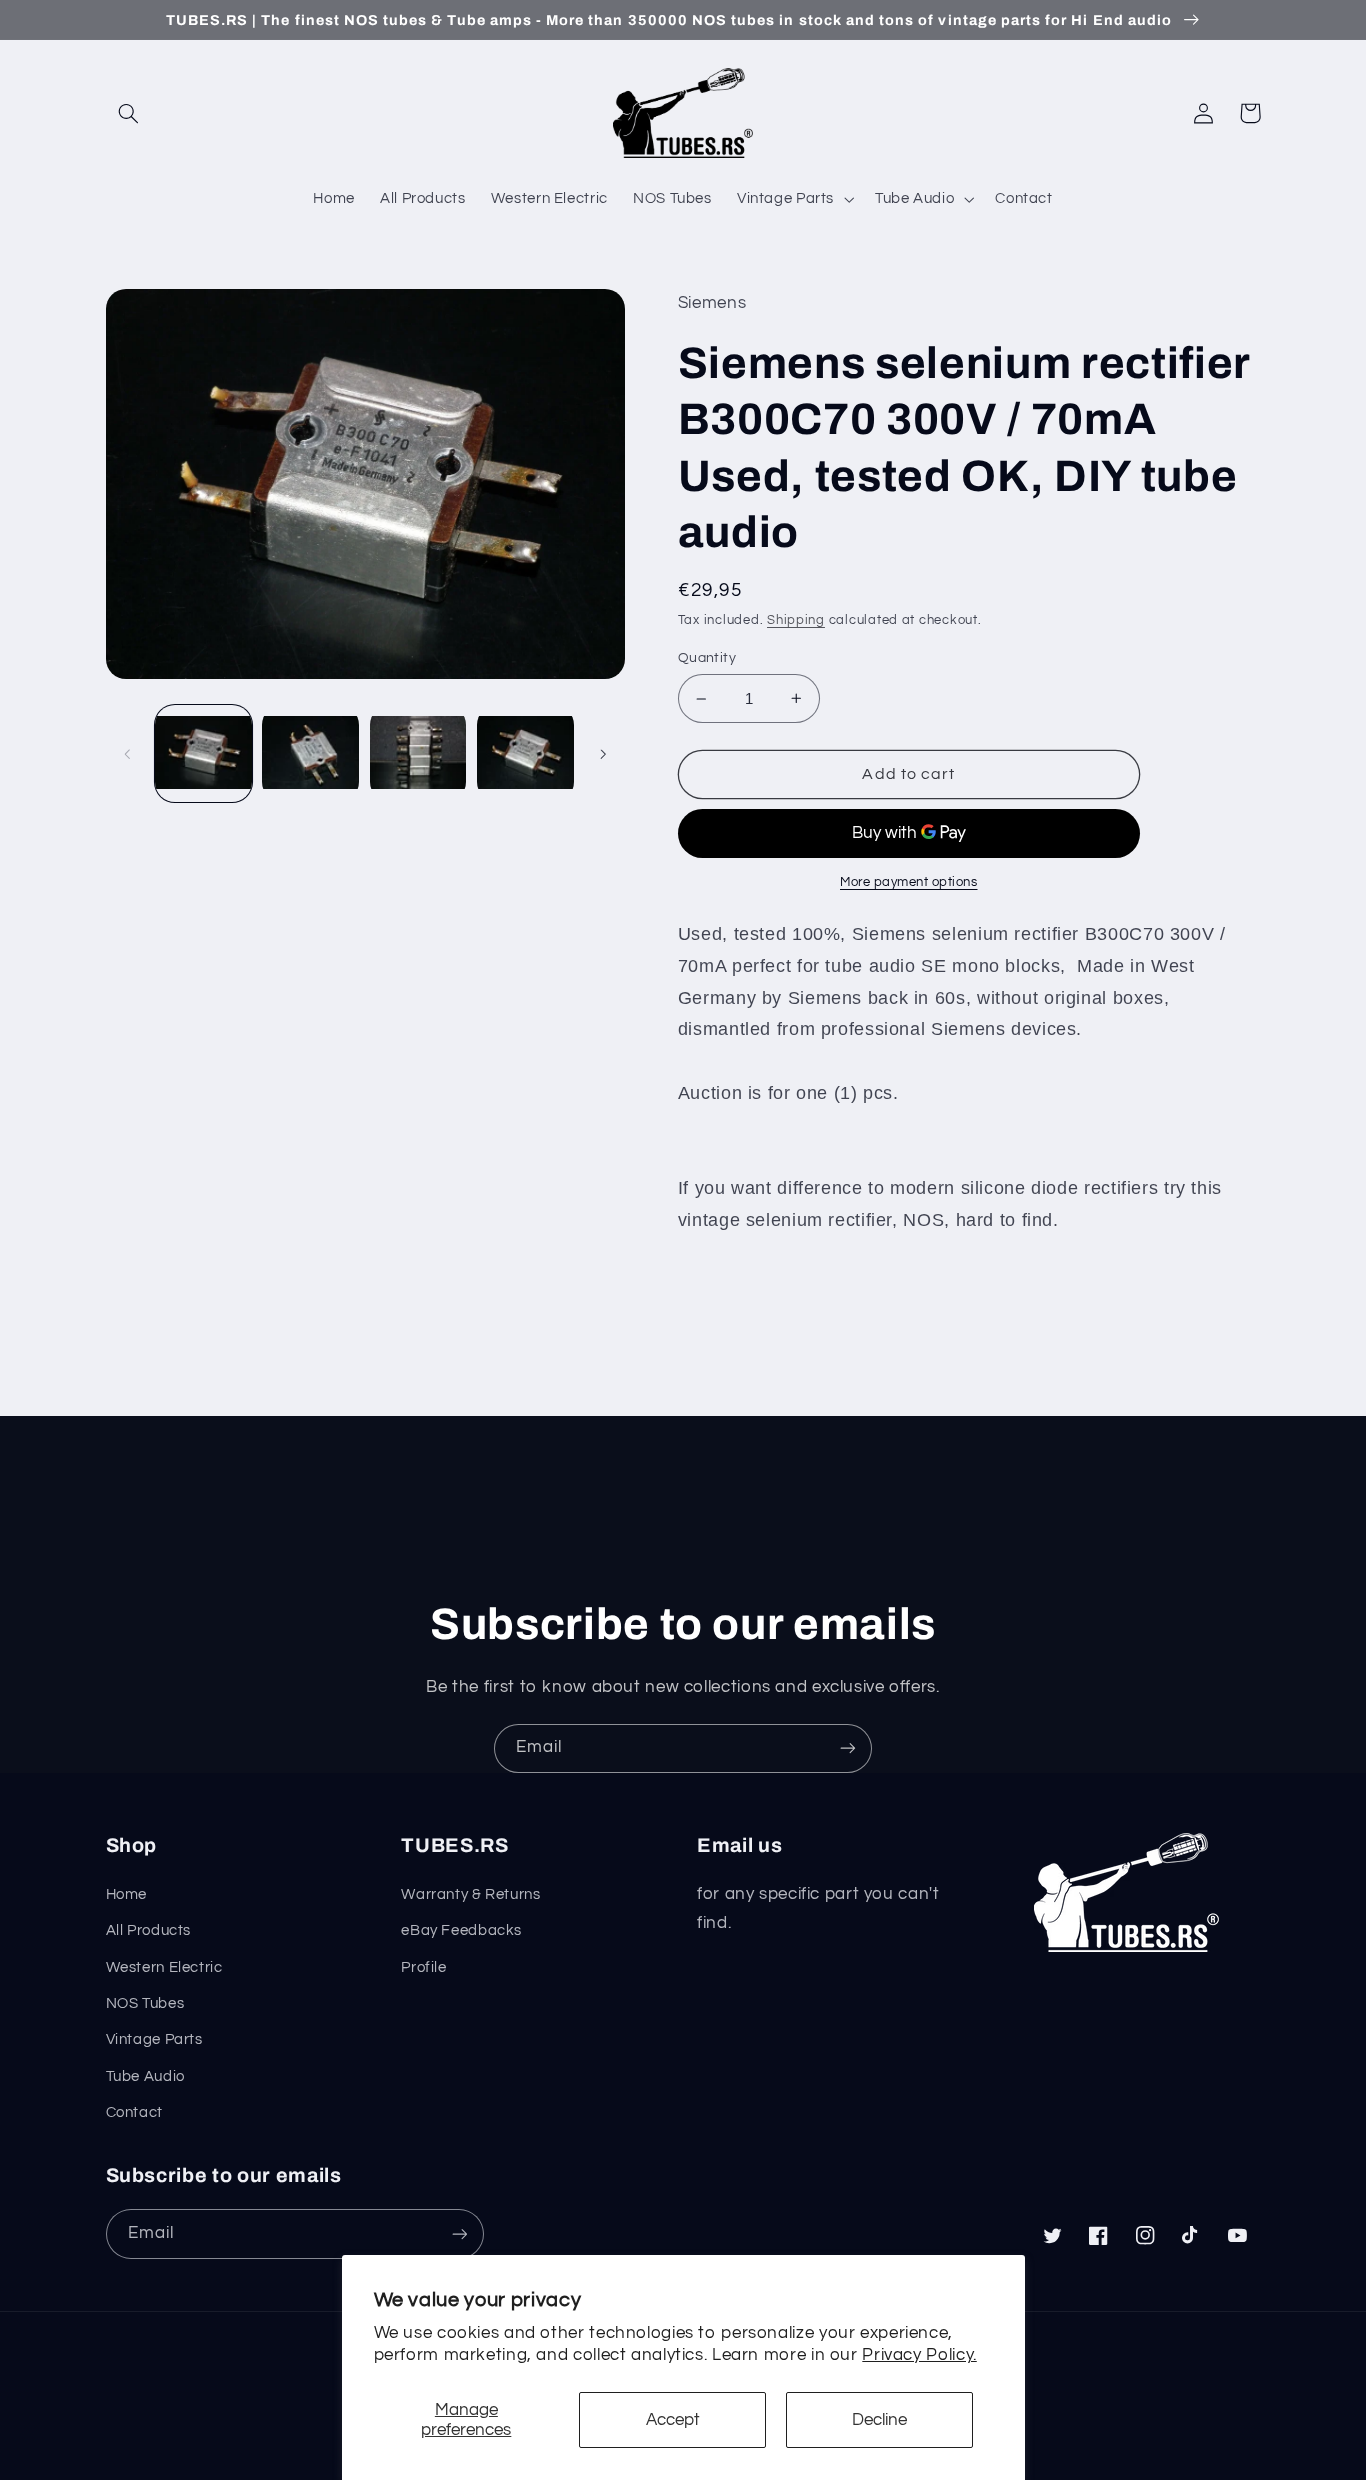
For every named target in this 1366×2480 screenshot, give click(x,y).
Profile (423, 1967)
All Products (149, 1930)
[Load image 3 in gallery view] (418, 753)
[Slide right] (603, 754)
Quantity (707, 658)
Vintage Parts (154, 2039)
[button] (129, 113)
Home (127, 1894)
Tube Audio (145, 2076)
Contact (134, 2112)
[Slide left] (128, 754)
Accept (673, 2420)
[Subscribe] (848, 1748)
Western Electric (164, 1967)
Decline (879, 2420)
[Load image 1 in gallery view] (203, 753)
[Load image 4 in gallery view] (525, 753)
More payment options (909, 882)
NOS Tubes (145, 2003)
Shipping (796, 620)
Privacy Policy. (919, 2355)
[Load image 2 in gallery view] (310, 753)
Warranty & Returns (470, 1894)
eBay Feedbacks (461, 1930)
